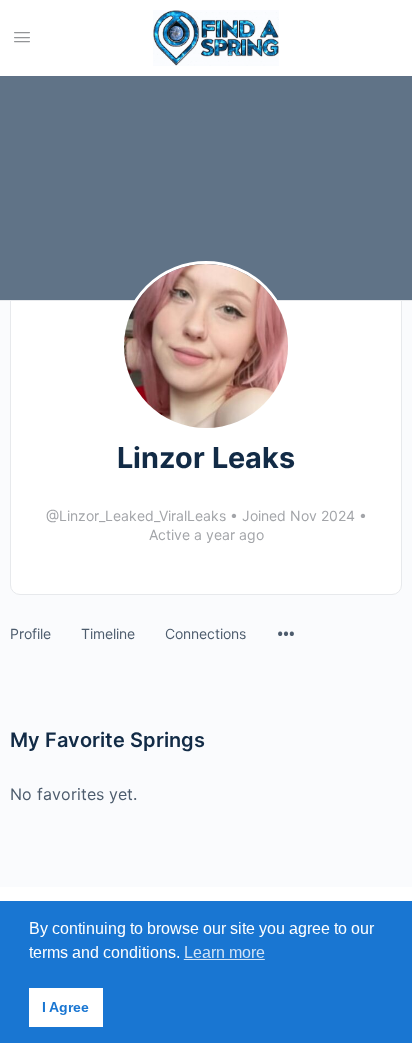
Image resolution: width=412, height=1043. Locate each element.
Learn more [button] (224, 952)
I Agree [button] (65, 1007)
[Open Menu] (22, 36)
